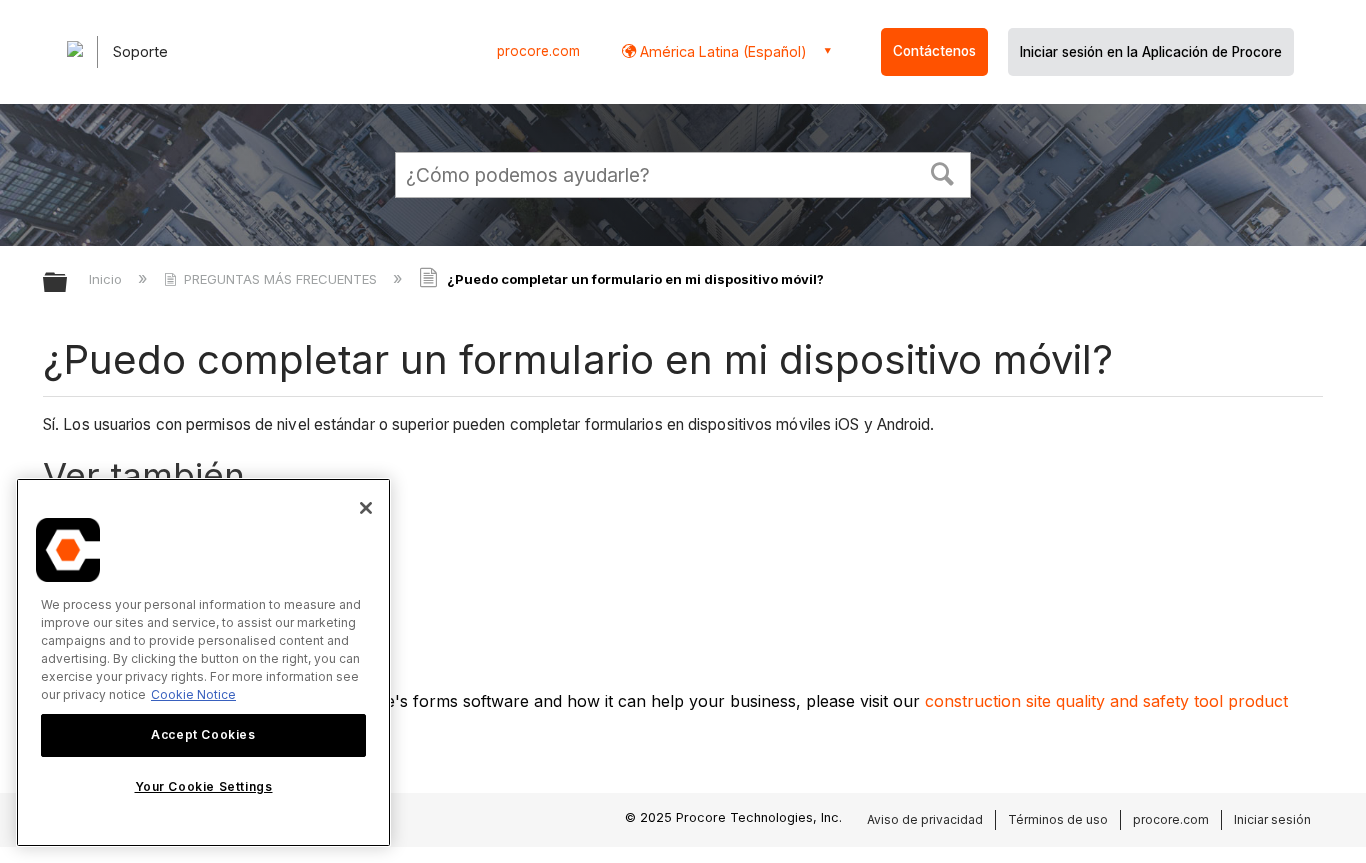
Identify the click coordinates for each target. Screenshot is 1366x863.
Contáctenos (934, 51)
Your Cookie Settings (204, 786)
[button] (943, 172)
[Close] (366, 508)
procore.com (538, 51)
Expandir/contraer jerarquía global (68, 283)
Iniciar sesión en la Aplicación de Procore (1151, 52)
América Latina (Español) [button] (721, 51)
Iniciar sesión (1272, 819)
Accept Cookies (203, 734)
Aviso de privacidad (925, 819)
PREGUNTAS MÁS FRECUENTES (280, 279)
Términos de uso (1058, 819)
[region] (203, 662)
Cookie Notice (193, 694)
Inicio (107, 279)
